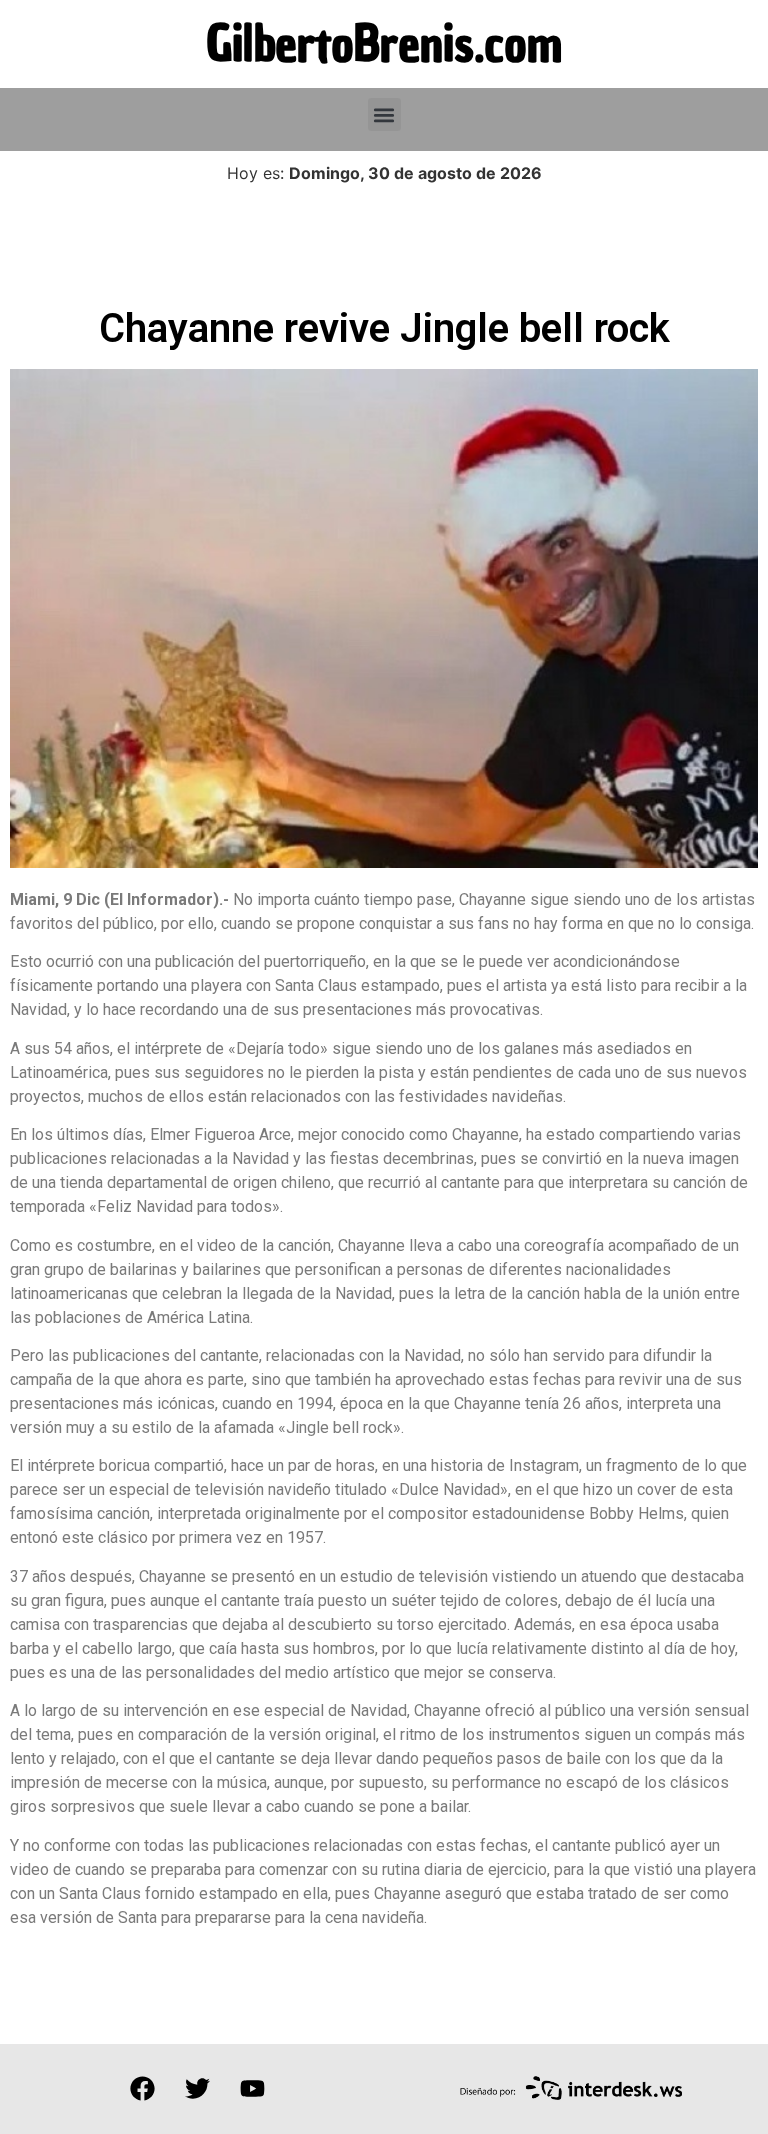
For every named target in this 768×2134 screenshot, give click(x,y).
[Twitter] (197, 2089)
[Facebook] (142, 2089)
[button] (384, 114)
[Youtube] (252, 2089)
